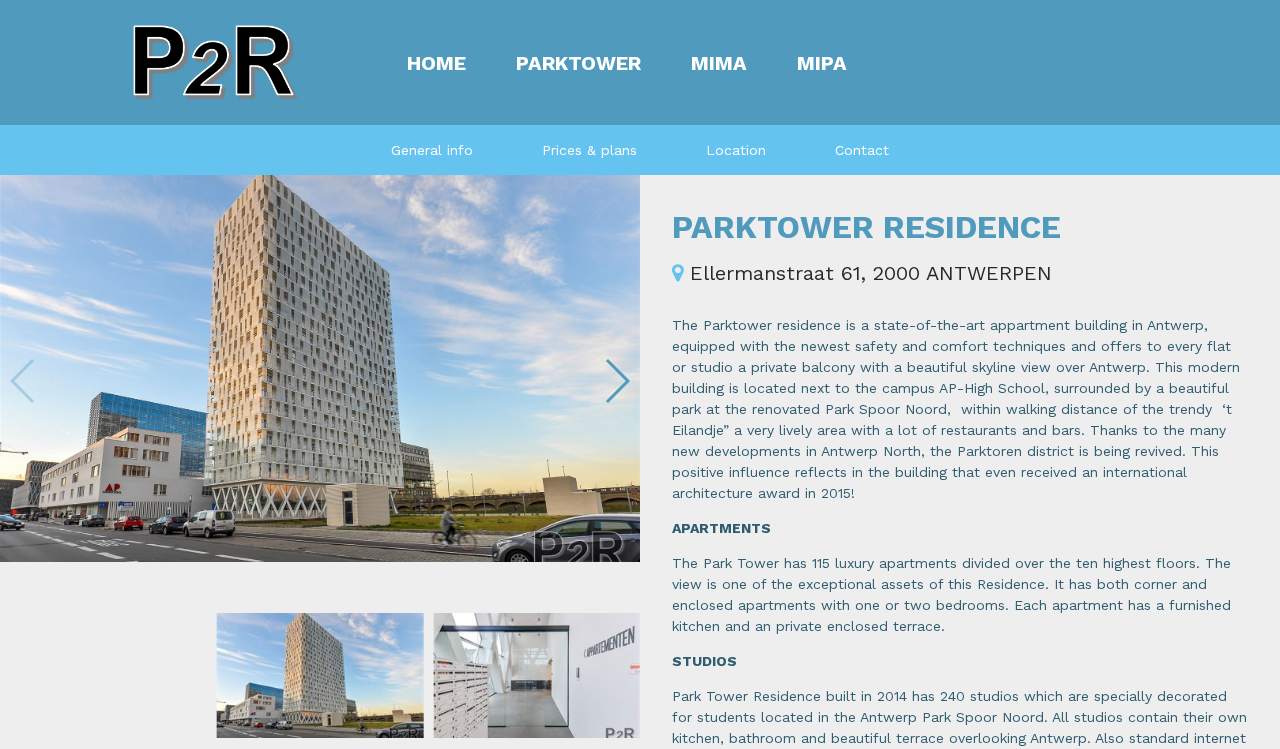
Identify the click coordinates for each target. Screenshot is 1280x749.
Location (736, 150)
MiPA (822, 63)
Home (436, 63)
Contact (862, 150)
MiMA (719, 63)
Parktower (578, 63)
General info (432, 150)
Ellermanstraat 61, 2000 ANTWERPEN (867, 273)
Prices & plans (589, 150)
